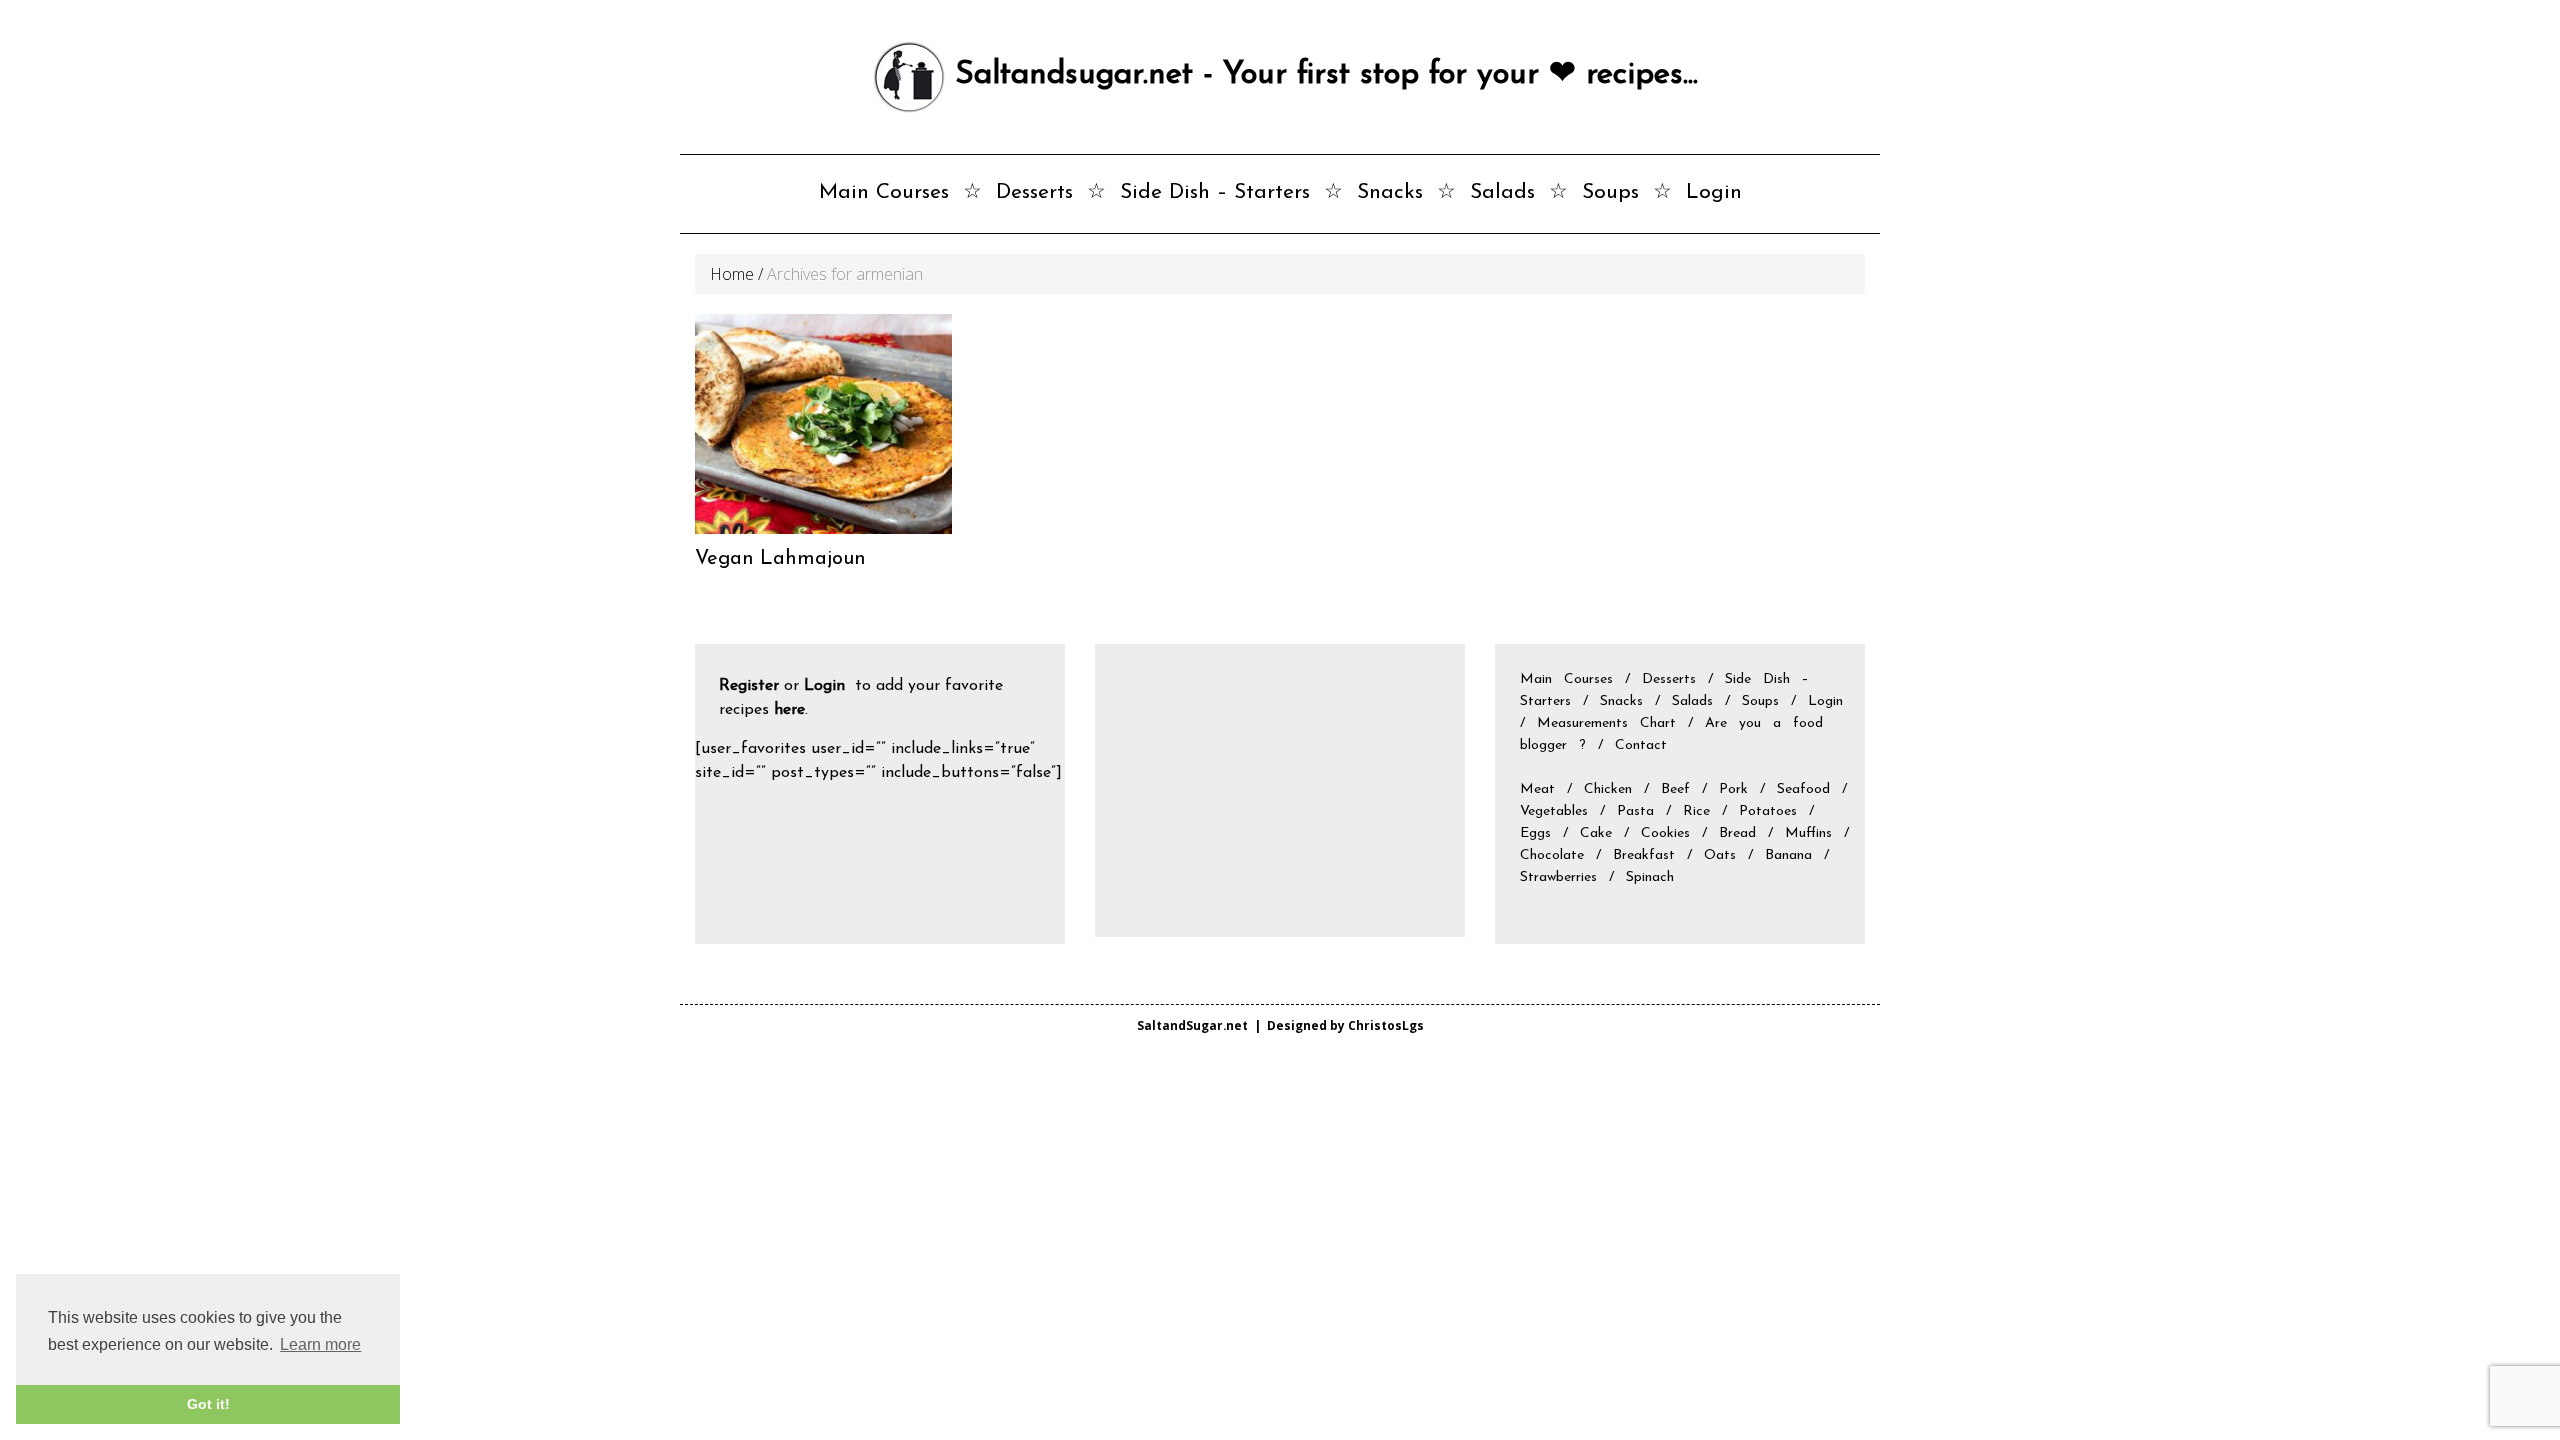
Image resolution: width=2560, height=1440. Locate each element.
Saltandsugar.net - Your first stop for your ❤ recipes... (1321, 75)
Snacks (1390, 192)
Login (1714, 192)
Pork (1733, 789)
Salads (1502, 192)
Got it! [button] (208, 1404)
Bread (1737, 833)
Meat (1537, 789)
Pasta (1635, 811)
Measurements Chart (1612, 723)
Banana (1788, 855)
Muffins (1808, 833)
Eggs (1535, 833)
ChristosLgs (1386, 1025)
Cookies (1665, 833)
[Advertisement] (1285, 789)
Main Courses (884, 192)
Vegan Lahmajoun (780, 559)
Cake (1596, 833)
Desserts (1034, 192)
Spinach (1650, 877)
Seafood (1803, 789)
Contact (1641, 745)
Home (732, 274)
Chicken (1608, 789)
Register (749, 686)
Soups (1610, 192)
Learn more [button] (320, 1344)
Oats (1720, 855)
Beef (1675, 789)
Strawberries (1558, 877)
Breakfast (1644, 855)
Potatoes (1768, 811)
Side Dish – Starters (1215, 192)
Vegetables (1554, 811)
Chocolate (1552, 855)
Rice (1696, 811)
